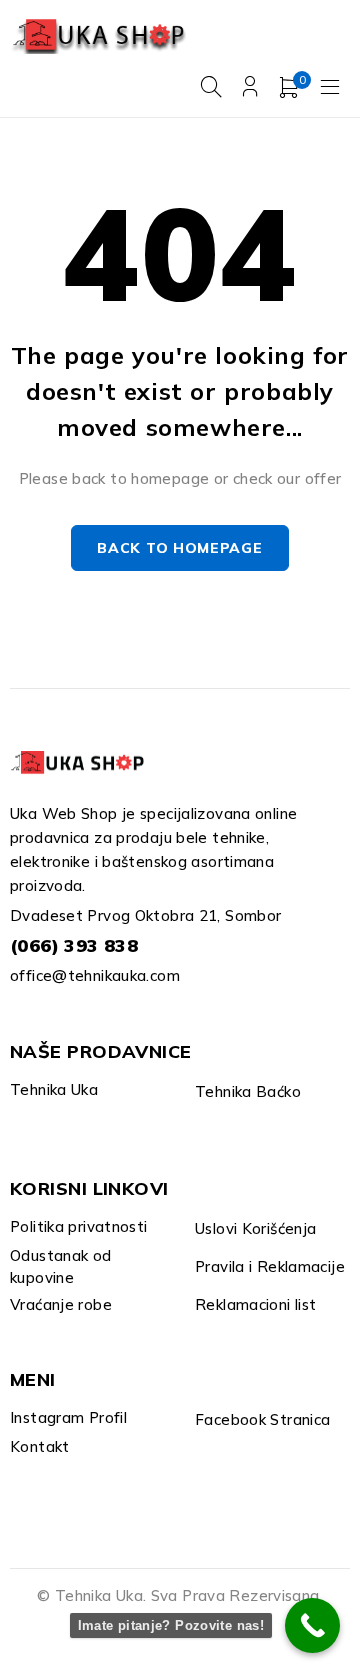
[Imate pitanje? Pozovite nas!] (312, 1625)
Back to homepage (179, 548)
